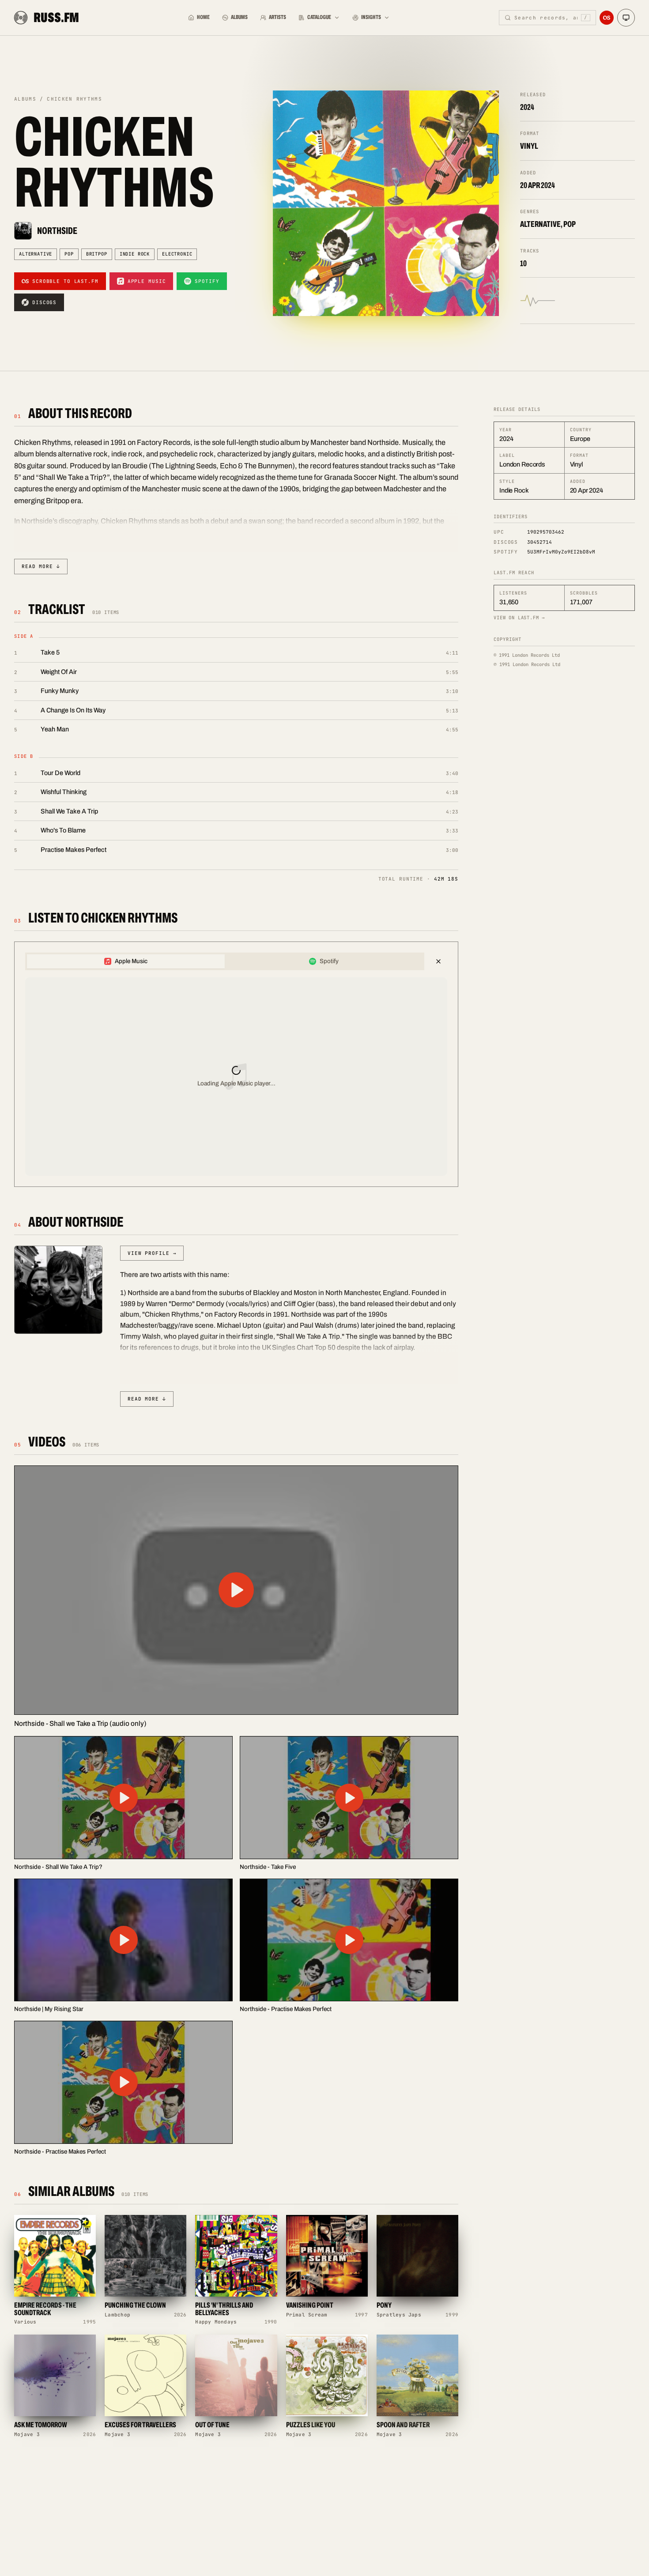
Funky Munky (60, 691)
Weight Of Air (59, 672)
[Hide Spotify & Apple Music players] (438, 961)
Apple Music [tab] (131, 961)
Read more (41, 566)
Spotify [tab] (329, 961)
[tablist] (225, 961)
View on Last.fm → (519, 618)
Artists (277, 17)
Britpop (97, 254)
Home (203, 17)
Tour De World (60, 773)
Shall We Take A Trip (69, 811)
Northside (57, 231)
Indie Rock (135, 254)
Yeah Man (55, 729)
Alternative (36, 254)
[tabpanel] (236, 1077)
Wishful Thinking (64, 792)
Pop (69, 254)
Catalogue (319, 17)
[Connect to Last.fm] (607, 18)
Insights (371, 17)
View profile (152, 1253)
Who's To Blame (63, 830)
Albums (239, 17)
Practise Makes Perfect (74, 850)
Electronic (177, 254)
